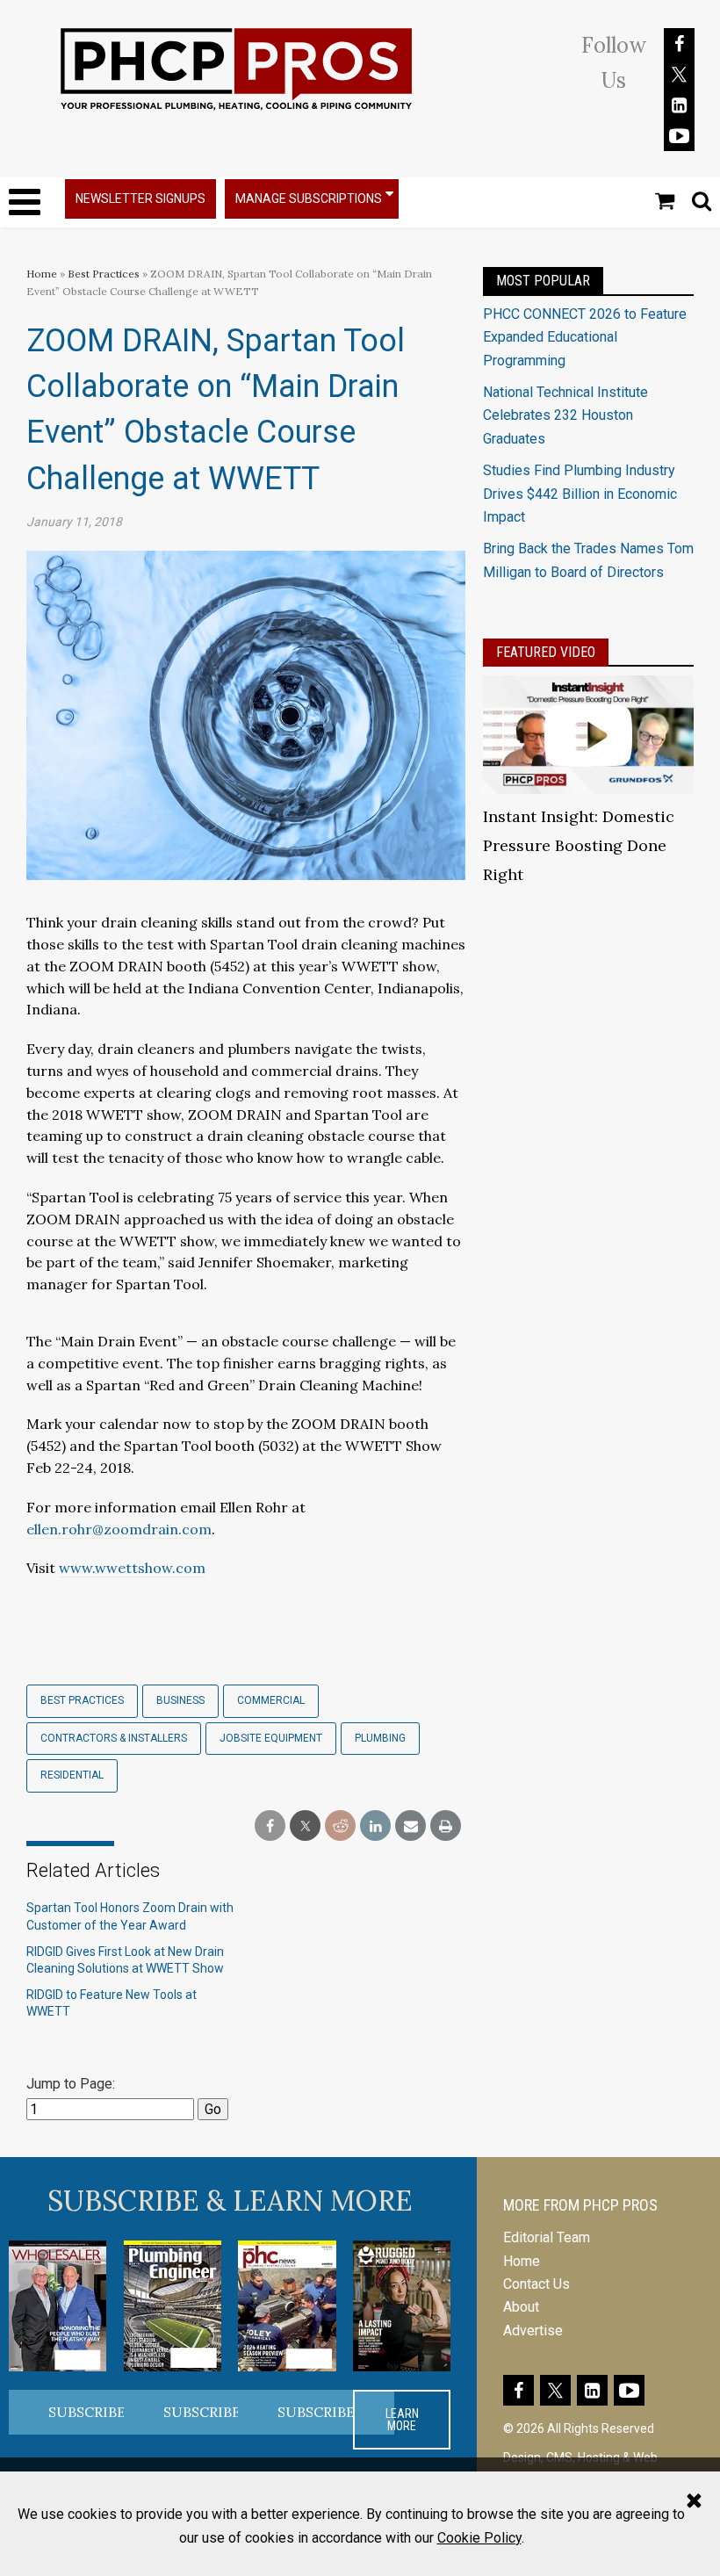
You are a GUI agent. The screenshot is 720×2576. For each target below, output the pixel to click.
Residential (72, 1775)
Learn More (402, 2420)
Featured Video (546, 652)
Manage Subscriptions (309, 198)
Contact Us (536, 2284)
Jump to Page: (71, 2084)
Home (42, 274)
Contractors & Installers (114, 1738)
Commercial (271, 1700)
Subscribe (87, 2412)
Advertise (533, 2331)
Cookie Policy (479, 2538)
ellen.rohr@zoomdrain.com (119, 1529)
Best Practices (104, 274)
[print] (446, 1826)
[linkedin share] (375, 1826)
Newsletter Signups (140, 198)
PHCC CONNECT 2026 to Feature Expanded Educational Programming (585, 337)
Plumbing (380, 1738)
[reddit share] (340, 1826)
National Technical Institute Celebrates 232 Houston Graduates (565, 415)
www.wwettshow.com (132, 1568)
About (521, 2307)
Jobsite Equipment (271, 1738)
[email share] (410, 1826)
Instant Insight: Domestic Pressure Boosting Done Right (579, 845)
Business (180, 1700)
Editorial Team (547, 2237)
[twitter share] (305, 1826)
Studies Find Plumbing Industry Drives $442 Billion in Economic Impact (580, 494)
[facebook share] (270, 1826)
